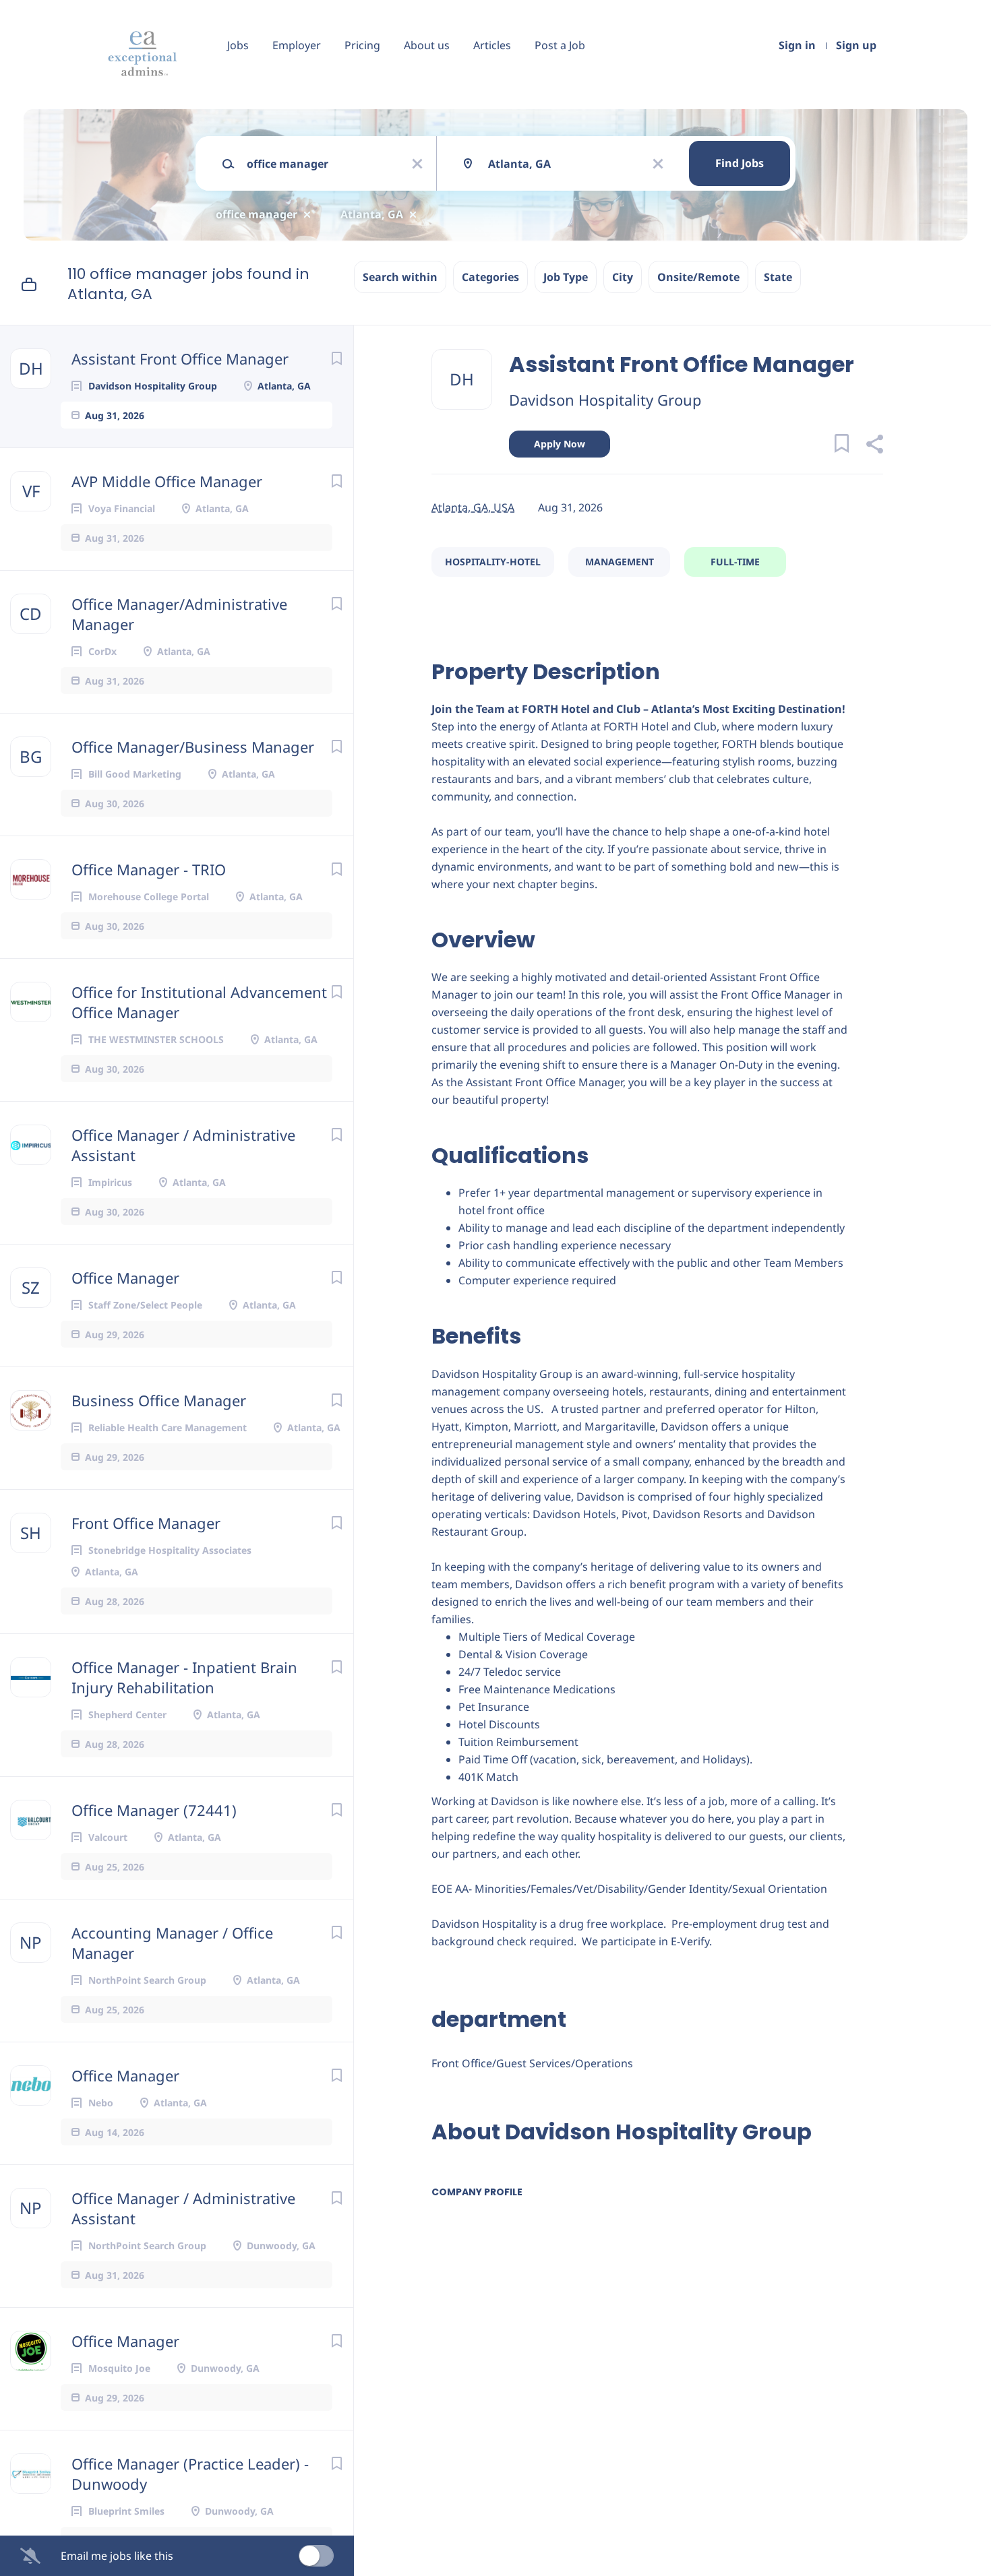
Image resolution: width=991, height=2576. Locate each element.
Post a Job (560, 45)
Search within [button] (400, 277)
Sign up (856, 45)
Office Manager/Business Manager (193, 747)
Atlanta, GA (372, 214)
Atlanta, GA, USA (473, 507)
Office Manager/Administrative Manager (179, 614)
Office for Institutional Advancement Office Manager (199, 1002)
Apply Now (560, 444)
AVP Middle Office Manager (167, 481)
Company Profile (477, 2192)
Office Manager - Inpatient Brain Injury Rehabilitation (184, 1677)
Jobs (238, 45)
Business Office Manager (159, 1400)
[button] (874, 446)
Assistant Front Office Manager (180, 358)
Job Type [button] (566, 277)
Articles (492, 45)
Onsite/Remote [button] (698, 277)
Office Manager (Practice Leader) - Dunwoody (190, 2474)
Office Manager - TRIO (149, 869)
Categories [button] (490, 277)
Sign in (797, 45)
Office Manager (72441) (154, 1810)
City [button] (623, 277)
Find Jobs (740, 163)
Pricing (362, 45)
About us (427, 45)
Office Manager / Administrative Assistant (183, 1145)
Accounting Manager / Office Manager (172, 1943)
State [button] (778, 277)
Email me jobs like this (117, 2556)
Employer (297, 45)
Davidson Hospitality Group (605, 400)
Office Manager (125, 1278)
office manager (257, 214)
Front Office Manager (146, 1523)
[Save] (336, 358)
